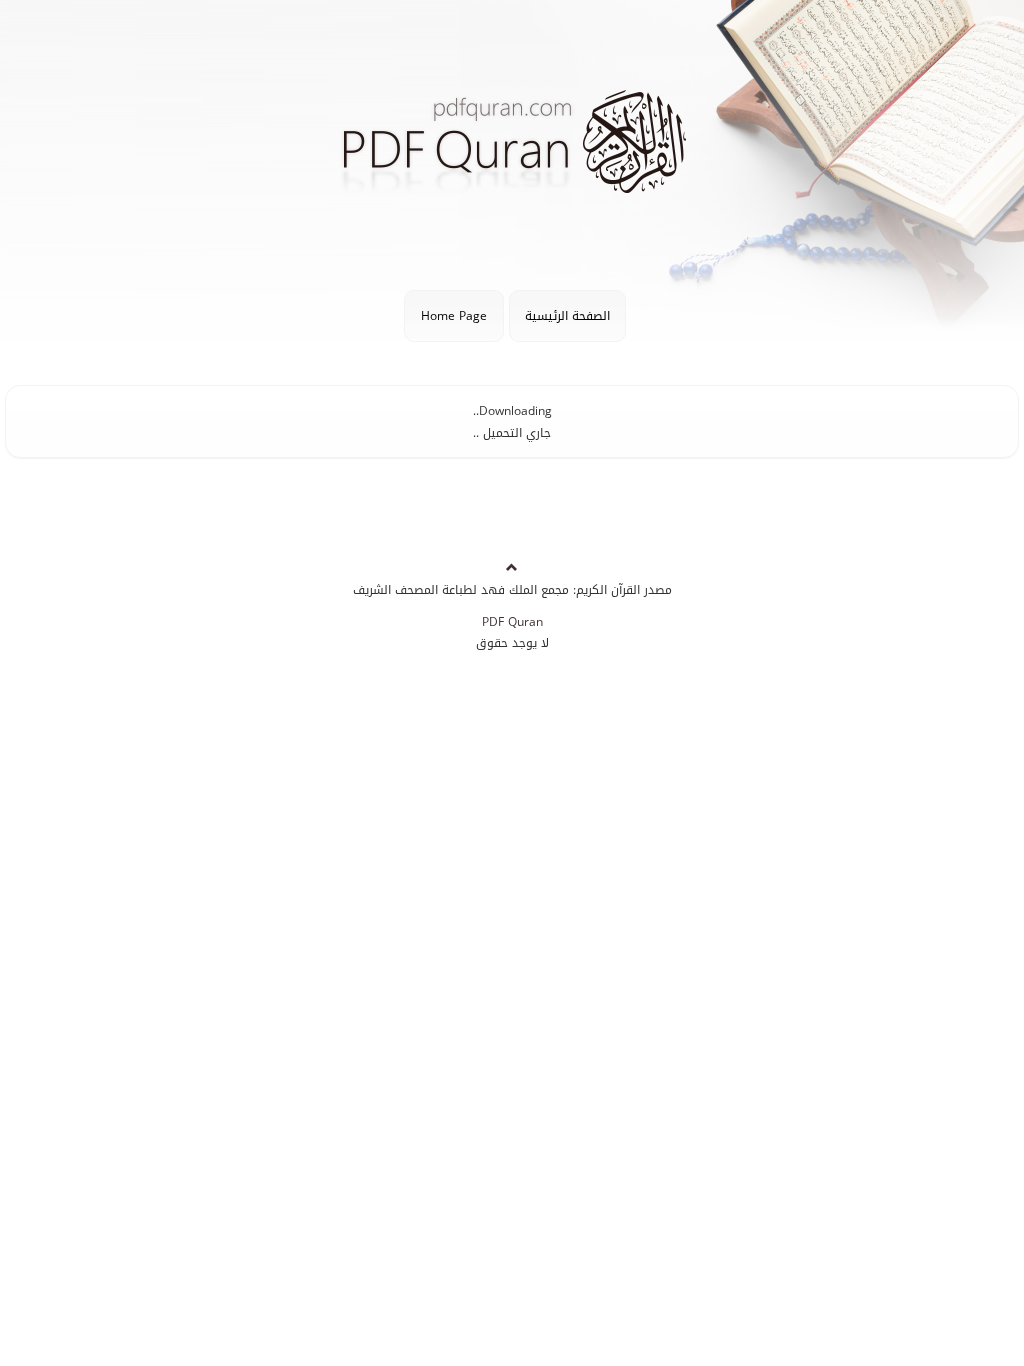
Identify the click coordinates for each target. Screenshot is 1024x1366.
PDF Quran (512, 622)
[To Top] (512, 568)
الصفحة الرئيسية (567, 316)
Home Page (454, 316)
